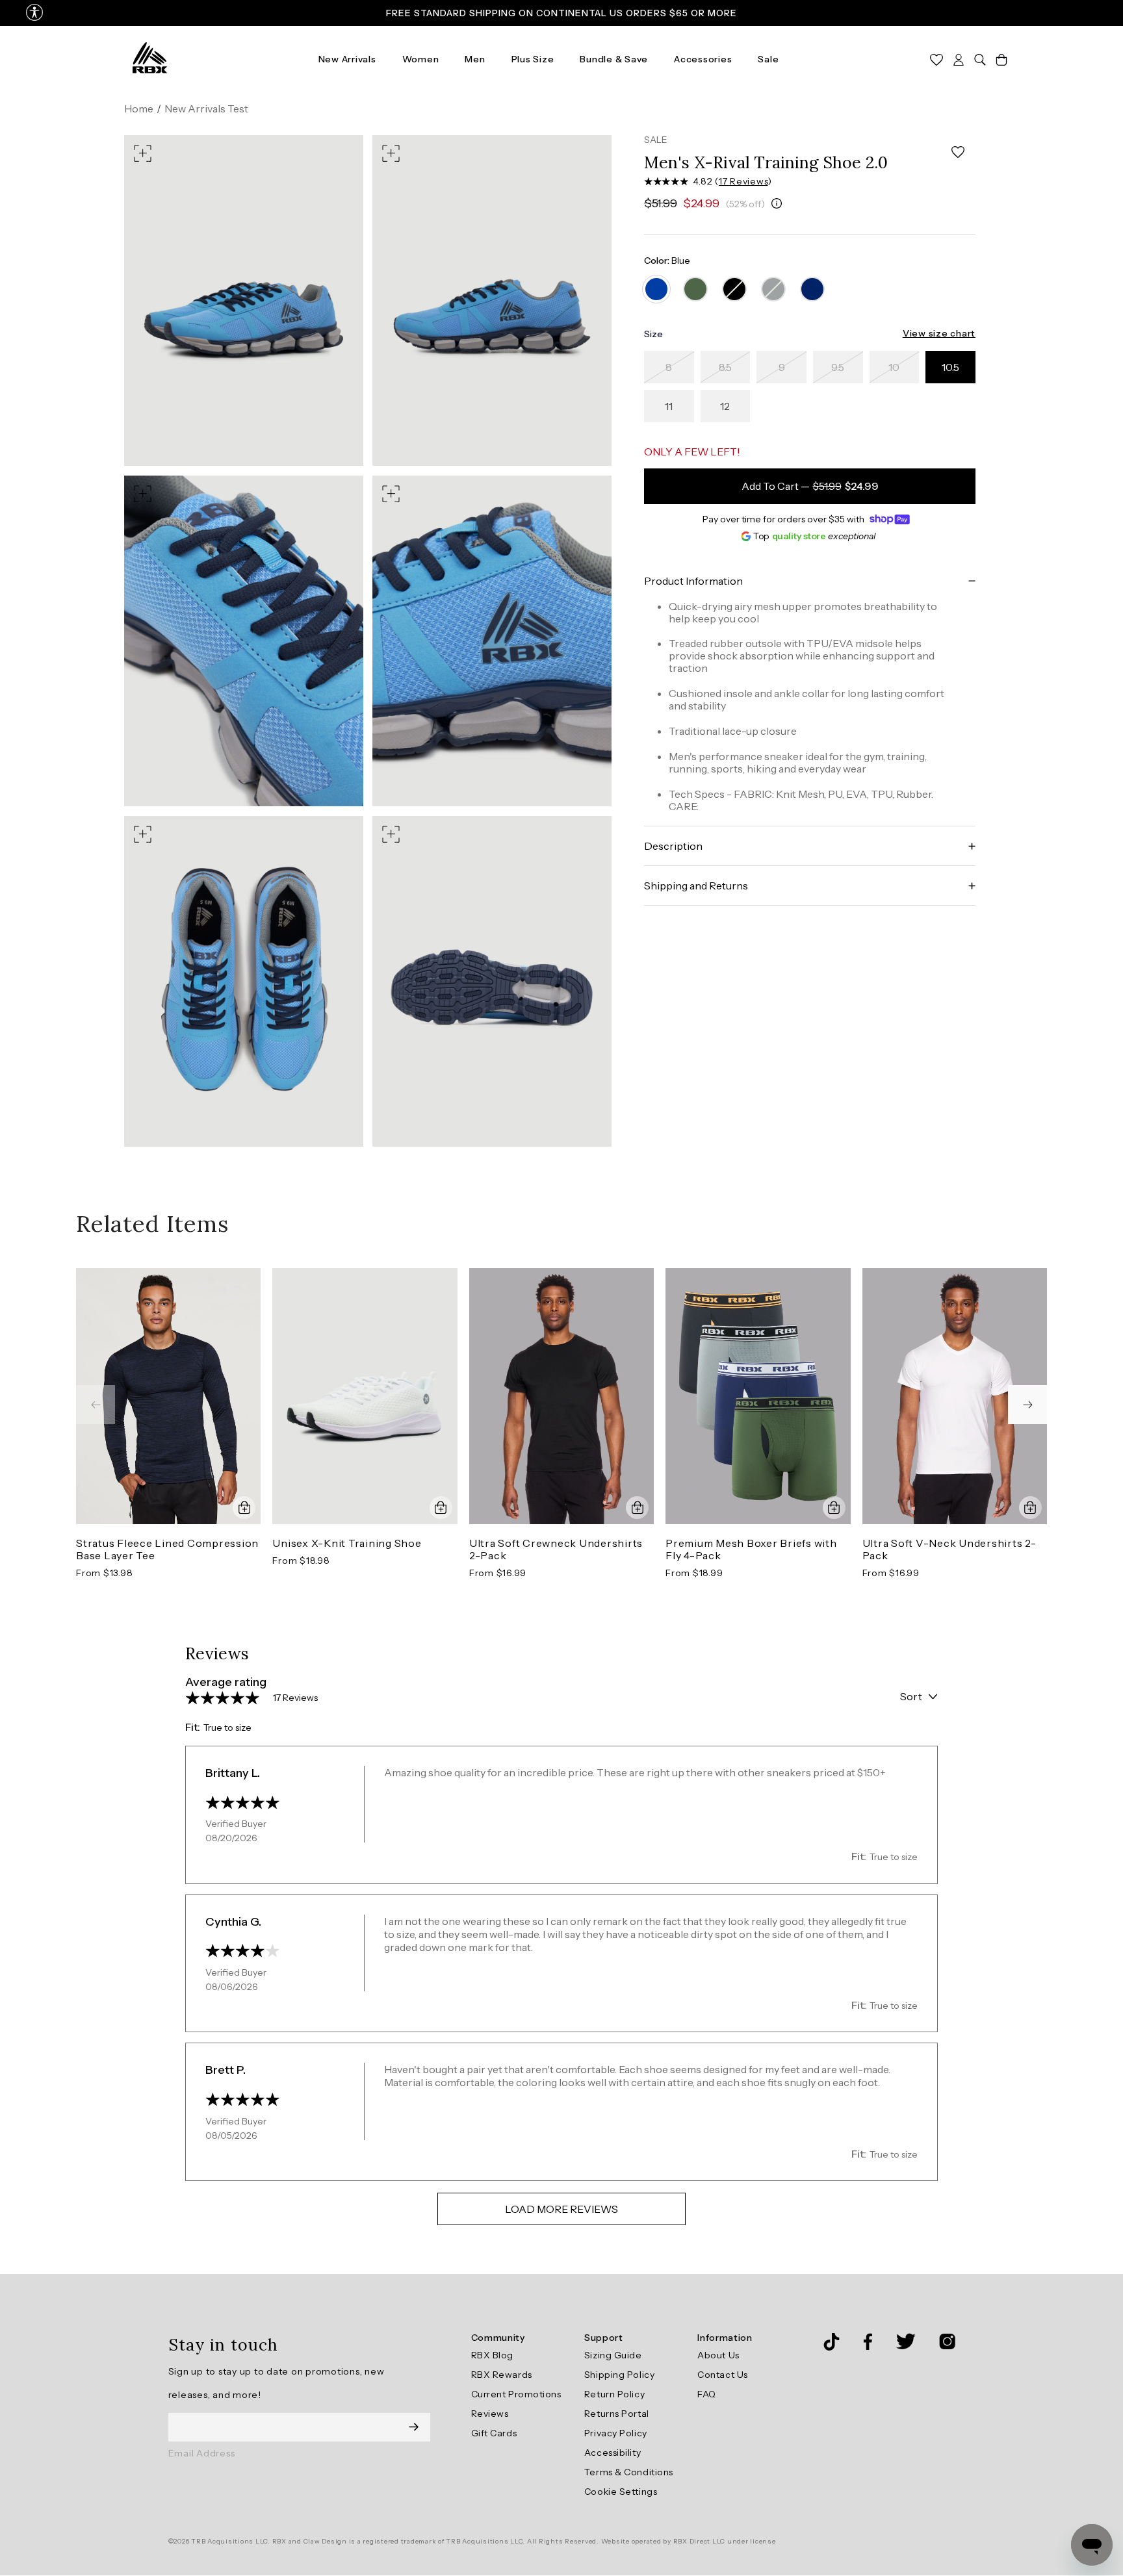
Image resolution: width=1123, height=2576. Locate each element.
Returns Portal (617, 2414)
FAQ (707, 2394)
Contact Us (723, 2375)
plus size (533, 59)
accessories (703, 59)
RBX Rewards (502, 2375)
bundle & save (614, 59)
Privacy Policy (616, 2433)
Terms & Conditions (629, 2472)
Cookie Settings (621, 2492)
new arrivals (347, 59)
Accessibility (613, 2453)
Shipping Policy (619, 2375)
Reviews (490, 2414)
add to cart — (810, 487)
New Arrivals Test (206, 108)
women (421, 59)
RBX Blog (492, 2355)
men (475, 59)
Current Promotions (516, 2394)
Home (139, 108)
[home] (150, 58)
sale (768, 59)
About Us (718, 2355)
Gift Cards (494, 2433)
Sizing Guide (613, 2355)
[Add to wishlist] (958, 152)
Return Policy (614, 2394)
